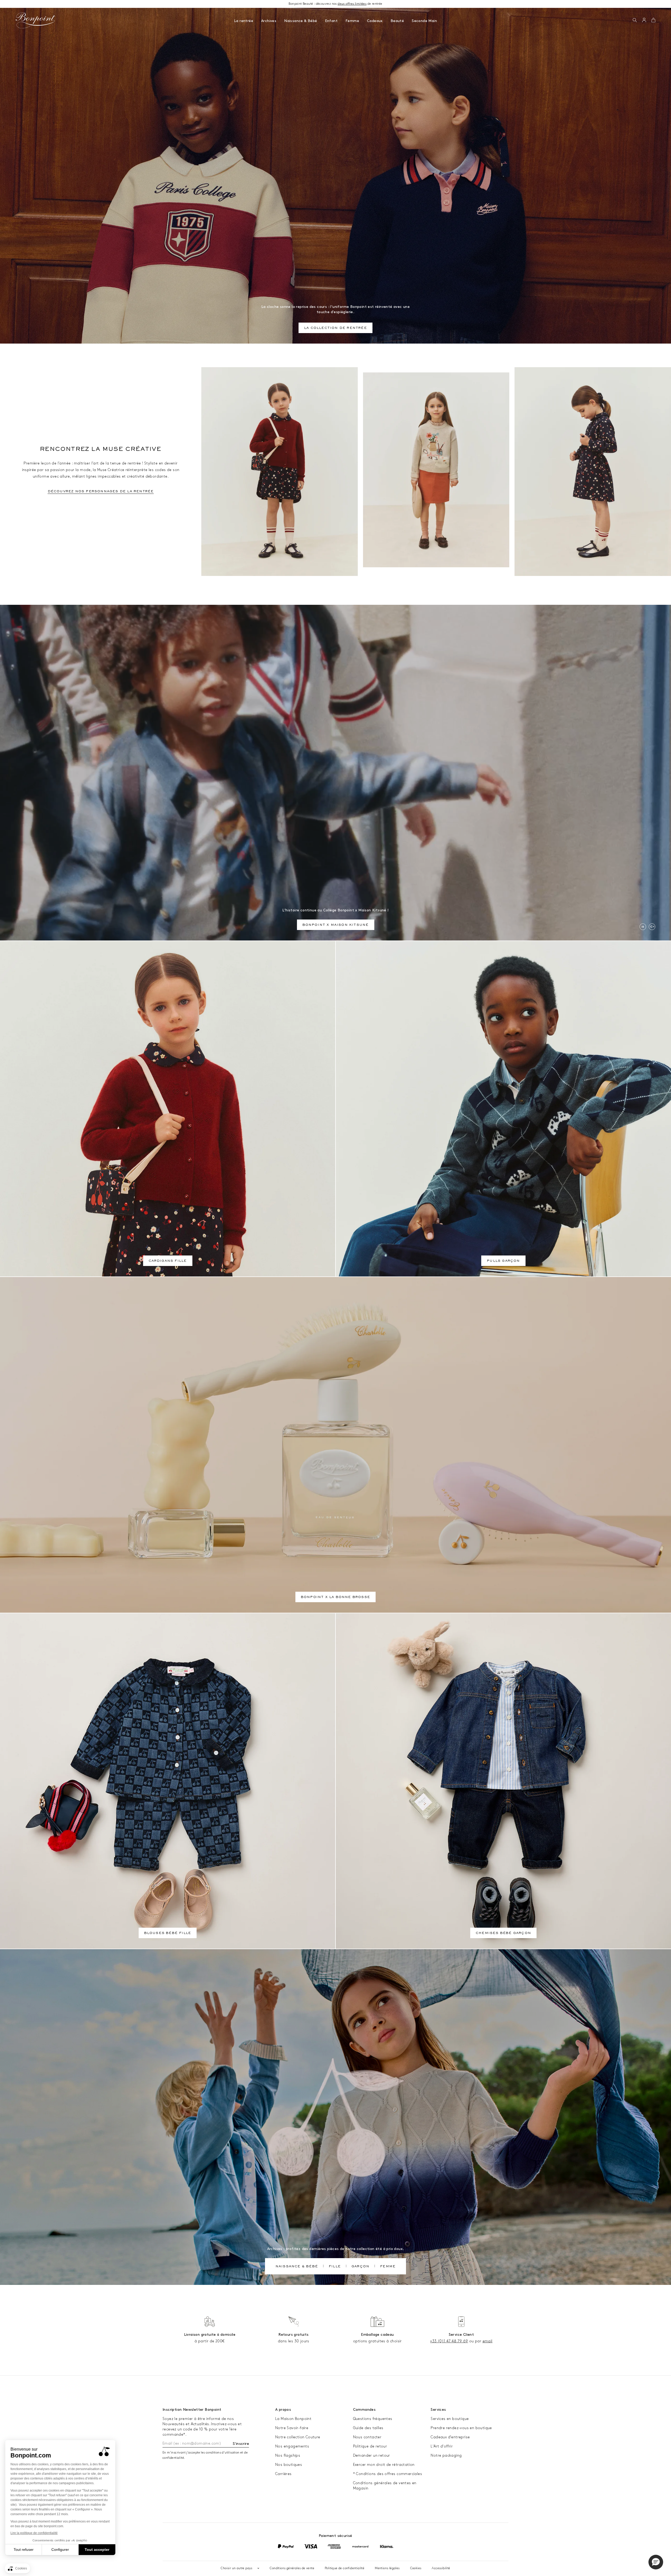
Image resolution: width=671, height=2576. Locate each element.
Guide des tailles (368, 2428)
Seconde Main (424, 21)
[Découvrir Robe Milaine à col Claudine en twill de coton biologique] (593, 472)
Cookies (416, 2568)
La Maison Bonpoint (293, 2419)
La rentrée (244, 21)
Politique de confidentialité (345, 2568)
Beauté (397, 21)
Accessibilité (441, 2568)
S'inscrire (241, 2444)
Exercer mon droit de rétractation (384, 2465)
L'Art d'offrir (442, 2446)
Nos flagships (288, 2455)
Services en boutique (450, 2419)
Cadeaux (375, 21)
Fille (335, 2267)
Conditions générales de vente (292, 2568)
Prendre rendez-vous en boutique (461, 2428)
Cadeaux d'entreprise (450, 2437)
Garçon (360, 2267)
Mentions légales (387, 2568)
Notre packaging (446, 2455)
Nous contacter (367, 2437)
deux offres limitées (352, 4)
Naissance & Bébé (301, 21)
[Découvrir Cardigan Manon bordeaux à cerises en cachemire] (280, 472)
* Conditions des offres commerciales (388, 2474)
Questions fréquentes (373, 2419)
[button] (635, 20)
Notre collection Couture (298, 2437)
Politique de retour (370, 2446)
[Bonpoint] (36, 20)
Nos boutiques (289, 2465)
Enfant (331, 21)
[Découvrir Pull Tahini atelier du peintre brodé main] (436, 470)
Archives (269, 21)
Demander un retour (372, 2455)
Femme (352, 21)
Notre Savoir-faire (292, 2428)
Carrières (283, 2474)
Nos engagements (292, 2446)
